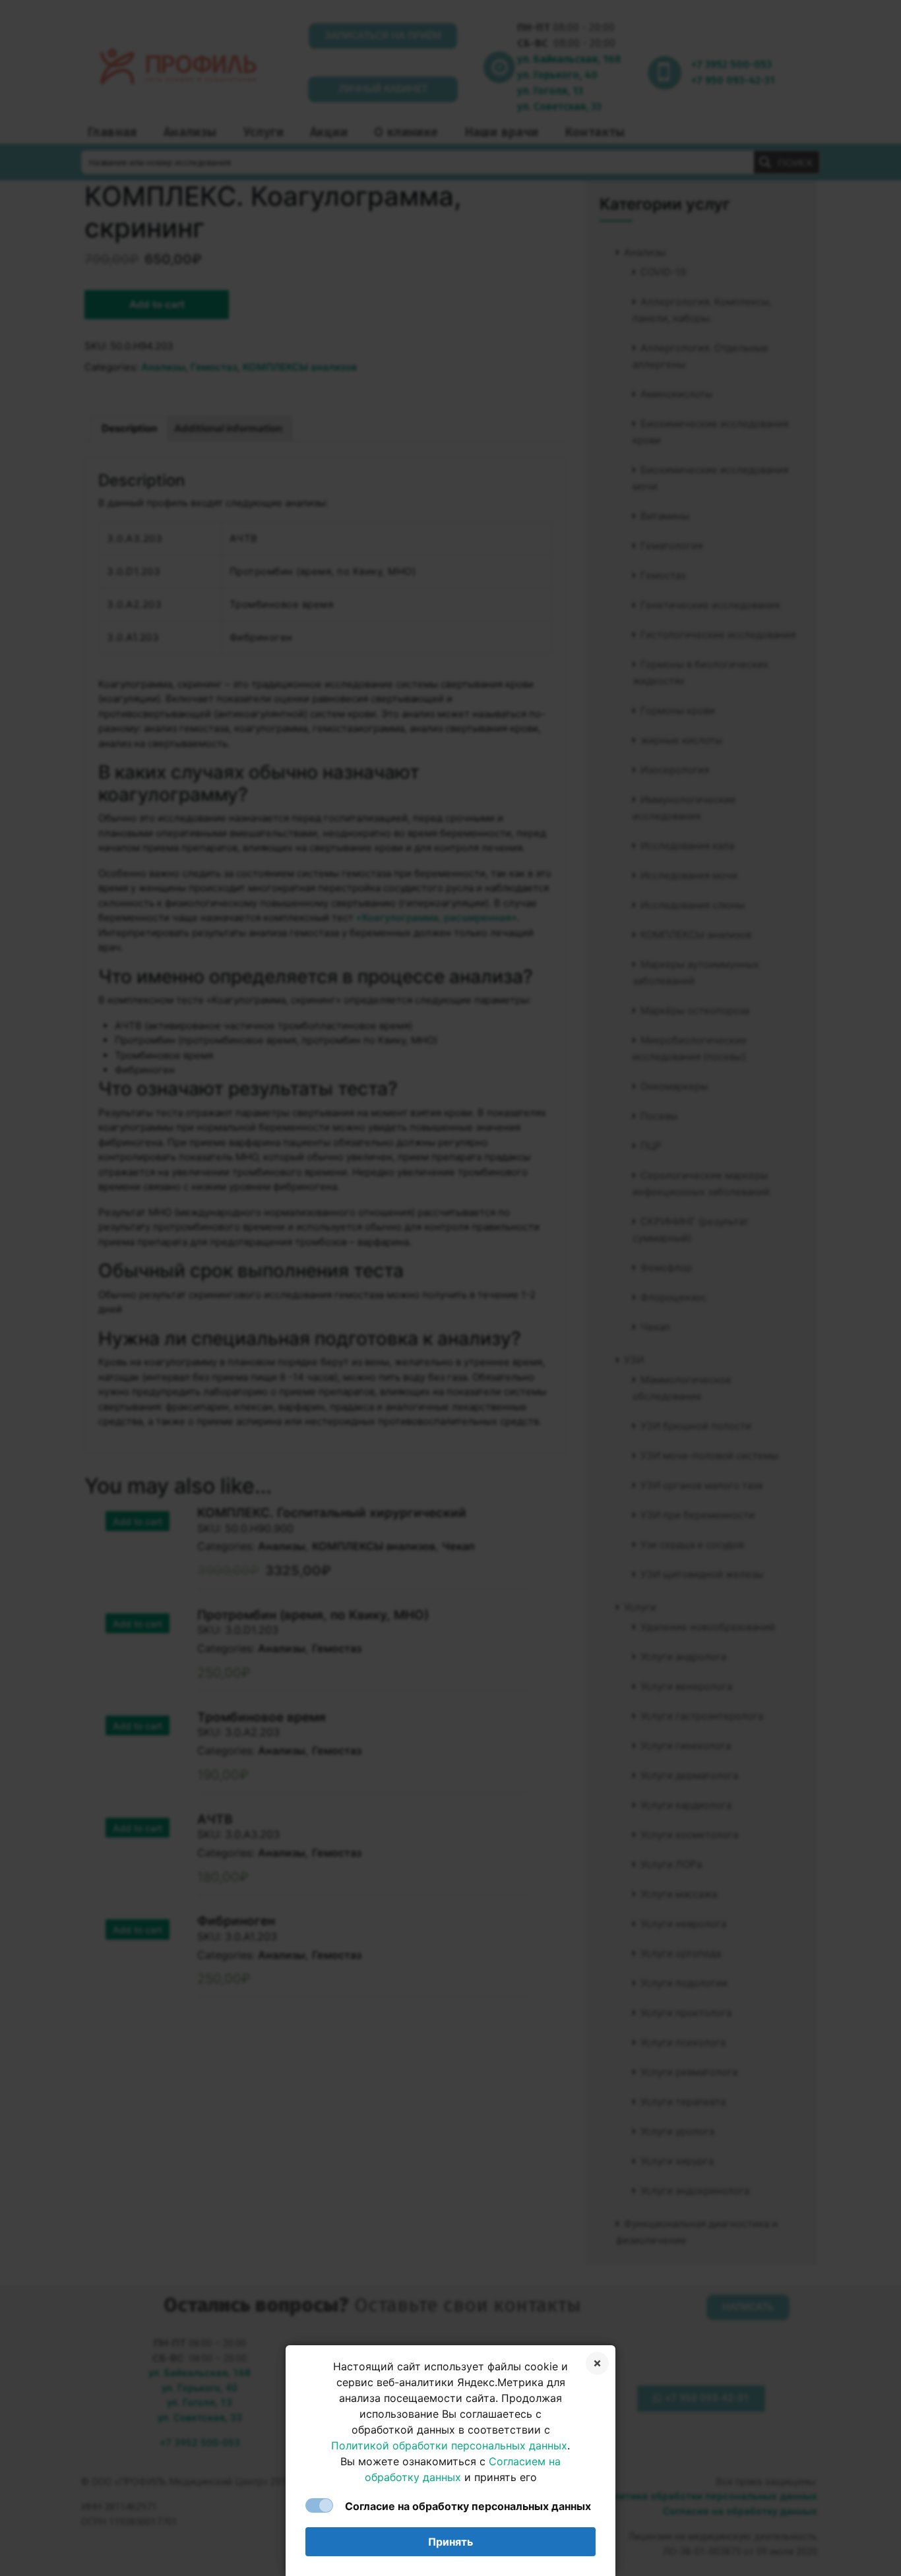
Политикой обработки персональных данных (449, 2445)
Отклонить (597, 2363)
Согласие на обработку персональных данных (468, 2506)
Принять (450, 2542)
